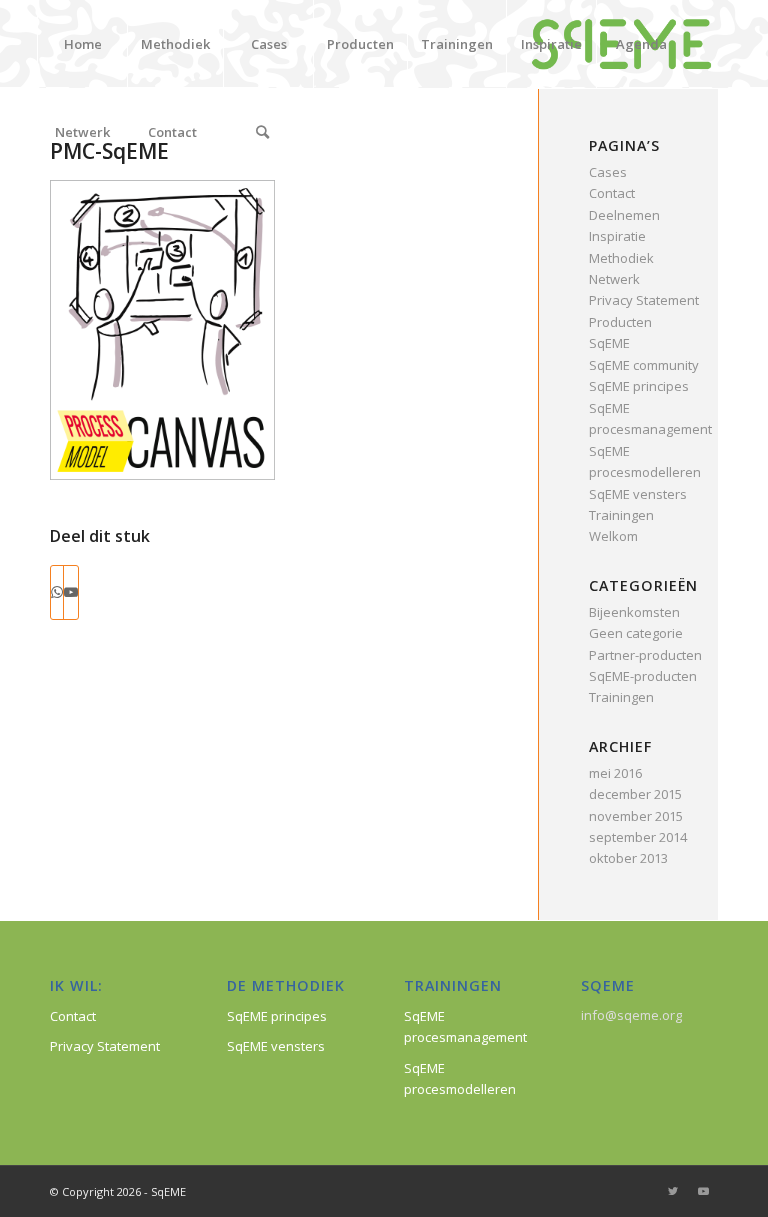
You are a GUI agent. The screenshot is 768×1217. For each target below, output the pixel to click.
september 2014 (638, 837)
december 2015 (635, 794)
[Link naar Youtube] (71, 592)
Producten (620, 322)
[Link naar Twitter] (673, 1191)
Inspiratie (617, 236)
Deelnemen (624, 215)
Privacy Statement (644, 300)
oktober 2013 (628, 858)
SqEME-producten (643, 676)
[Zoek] (262, 132)
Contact (612, 193)
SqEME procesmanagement (465, 1026)
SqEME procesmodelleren (460, 1078)
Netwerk (614, 279)
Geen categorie (636, 633)
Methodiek (621, 258)
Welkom (613, 536)
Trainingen (621, 515)
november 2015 (636, 816)
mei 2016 (615, 773)
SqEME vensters (638, 494)
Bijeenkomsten (634, 612)
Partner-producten (645, 655)
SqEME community (644, 365)
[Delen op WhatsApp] (57, 592)
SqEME (609, 343)
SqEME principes (639, 386)
